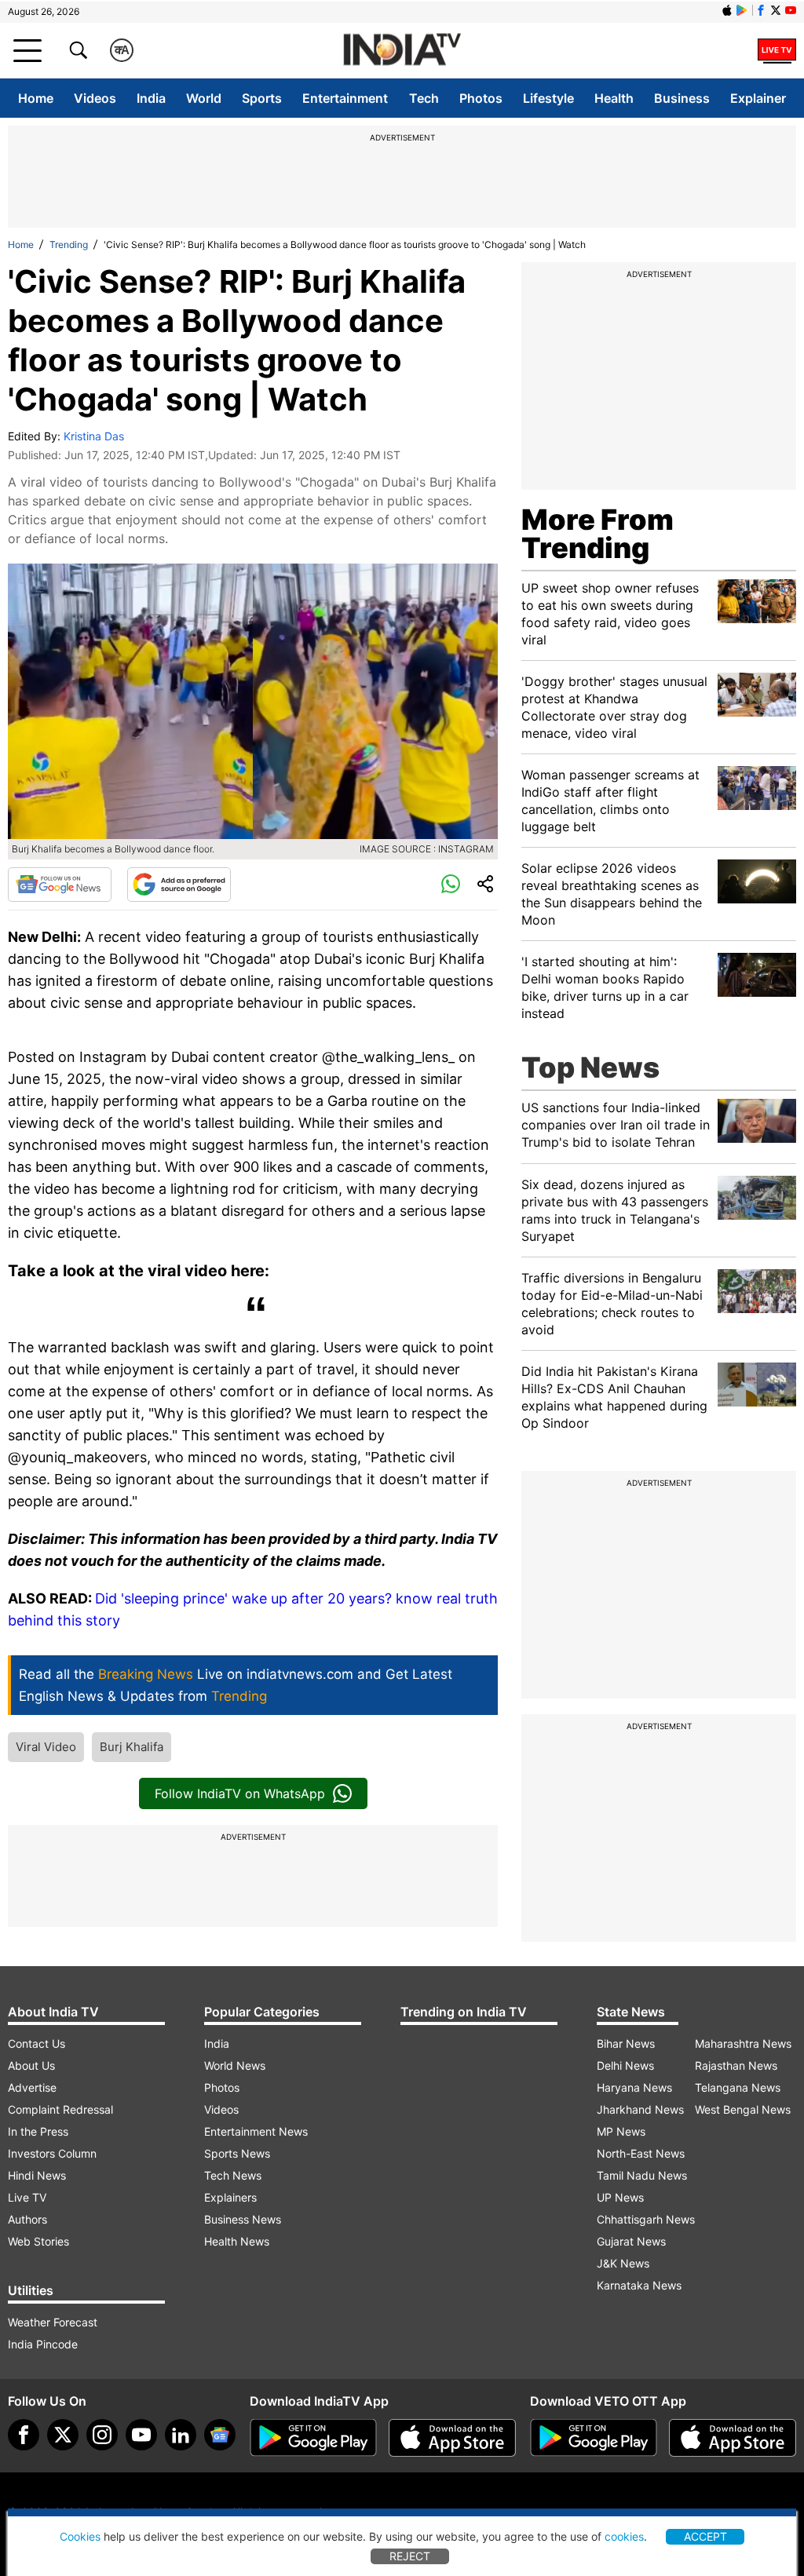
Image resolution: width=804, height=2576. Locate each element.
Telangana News (738, 2087)
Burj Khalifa (132, 1747)
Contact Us (37, 2043)
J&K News (623, 2263)
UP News (620, 2197)
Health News (237, 2241)
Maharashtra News (743, 2043)
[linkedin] (181, 2435)
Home (36, 98)
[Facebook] (24, 2435)
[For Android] (594, 2438)
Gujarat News (631, 2241)
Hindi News (37, 2175)
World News (235, 2065)
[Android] (742, 10)
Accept (705, 2536)
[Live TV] (777, 50)
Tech (424, 98)
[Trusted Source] (179, 885)
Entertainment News (256, 2131)
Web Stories (38, 2241)
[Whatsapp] (451, 885)
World (204, 98)
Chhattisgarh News (646, 2219)
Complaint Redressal (60, 2109)
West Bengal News (743, 2109)
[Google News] (60, 885)
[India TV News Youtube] (791, 10)
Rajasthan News (736, 2065)
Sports (262, 98)
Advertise (32, 2087)
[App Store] (452, 2438)
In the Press (38, 2131)
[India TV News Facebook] (761, 10)
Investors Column (52, 2153)
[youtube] (141, 2435)
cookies (624, 2536)
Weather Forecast (53, 2322)
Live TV (27, 2197)
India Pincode (43, 2344)
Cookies (80, 2536)
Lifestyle (548, 98)
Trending (69, 244)
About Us (31, 2065)
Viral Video (46, 1747)
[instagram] (102, 2435)
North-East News (641, 2153)
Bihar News (626, 2043)
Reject (410, 2556)
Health (614, 98)
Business (682, 98)
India (151, 98)
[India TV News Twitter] (776, 10)
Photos (481, 98)
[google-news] (220, 2435)
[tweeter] (63, 2435)
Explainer (758, 98)
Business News (243, 2219)
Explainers (230, 2197)
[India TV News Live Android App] (313, 2438)
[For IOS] (733, 2438)
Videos (95, 98)
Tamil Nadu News (642, 2175)
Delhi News (625, 2065)
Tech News (233, 2175)
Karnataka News (639, 2285)
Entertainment (345, 98)
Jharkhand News (640, 2109)
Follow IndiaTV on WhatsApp (240, 1793)
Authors (27, 2219)
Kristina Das (94, 436)
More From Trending (598, 534)
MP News (621, 2131)
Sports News (237, 2153)
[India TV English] (402, 51)
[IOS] (727, 10)
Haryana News (634, 2087)
